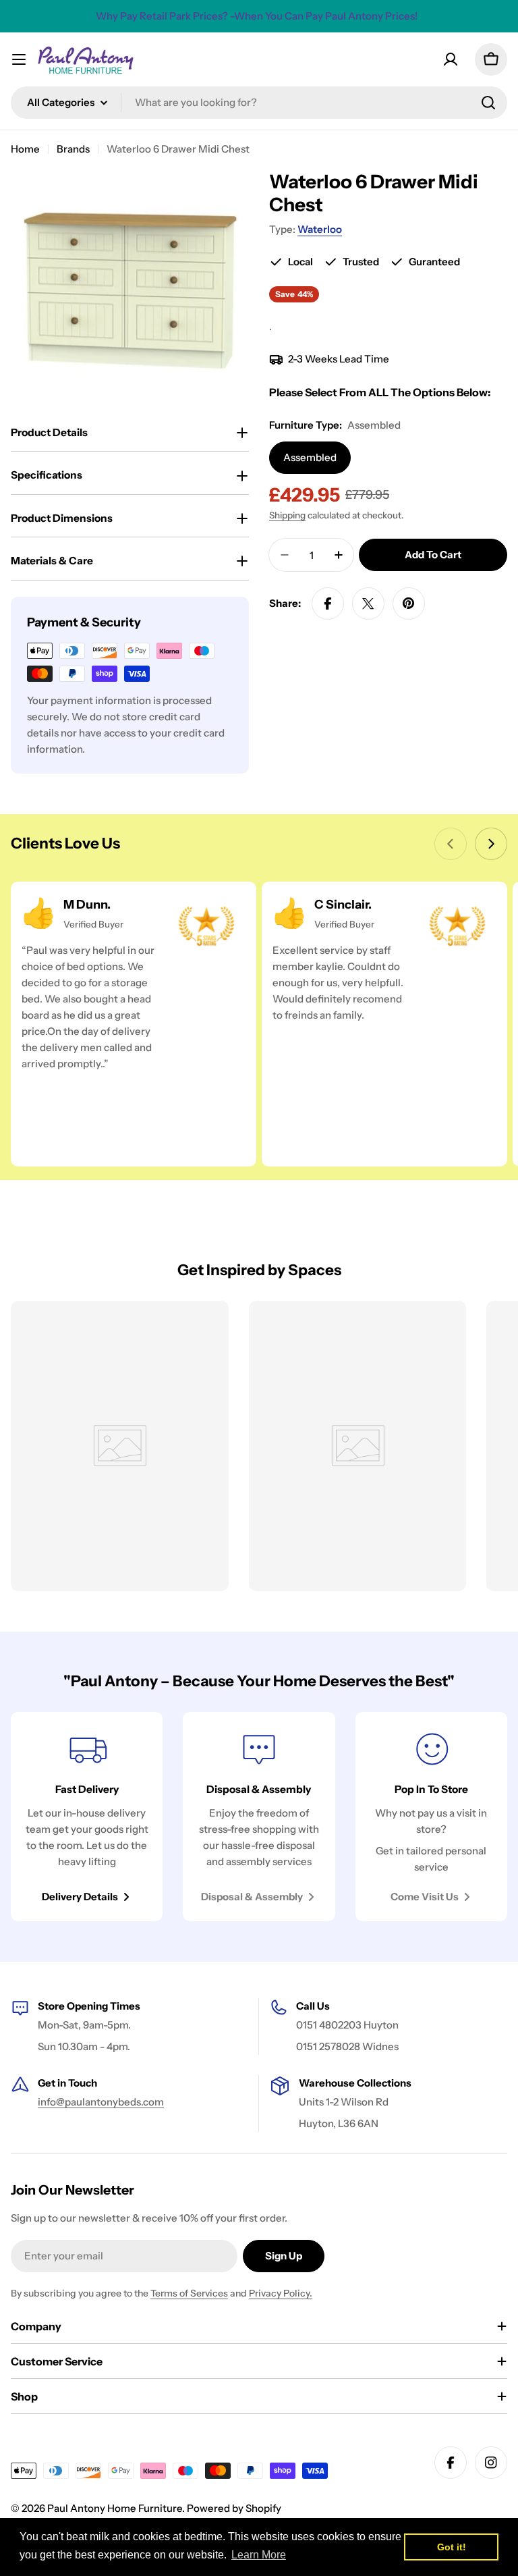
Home (25, 149)
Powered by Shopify (234, 2508)
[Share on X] (368, 603)
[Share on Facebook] (328, 603)
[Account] (451, 59)
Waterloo (320, 229)
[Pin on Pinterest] (409, 603)
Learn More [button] (259, 2555)
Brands (73, 149)
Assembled (310, 457)
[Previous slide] (451, 844)
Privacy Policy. (281, 2293)
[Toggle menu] (19, 59)
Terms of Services (189, 2293)
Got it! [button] (452, 2547)
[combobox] (259, 103)
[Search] (488, 103)
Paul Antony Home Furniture (115, 2508)
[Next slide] (491, 844)
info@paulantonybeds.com (101, 2102)
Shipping (287, 515)
